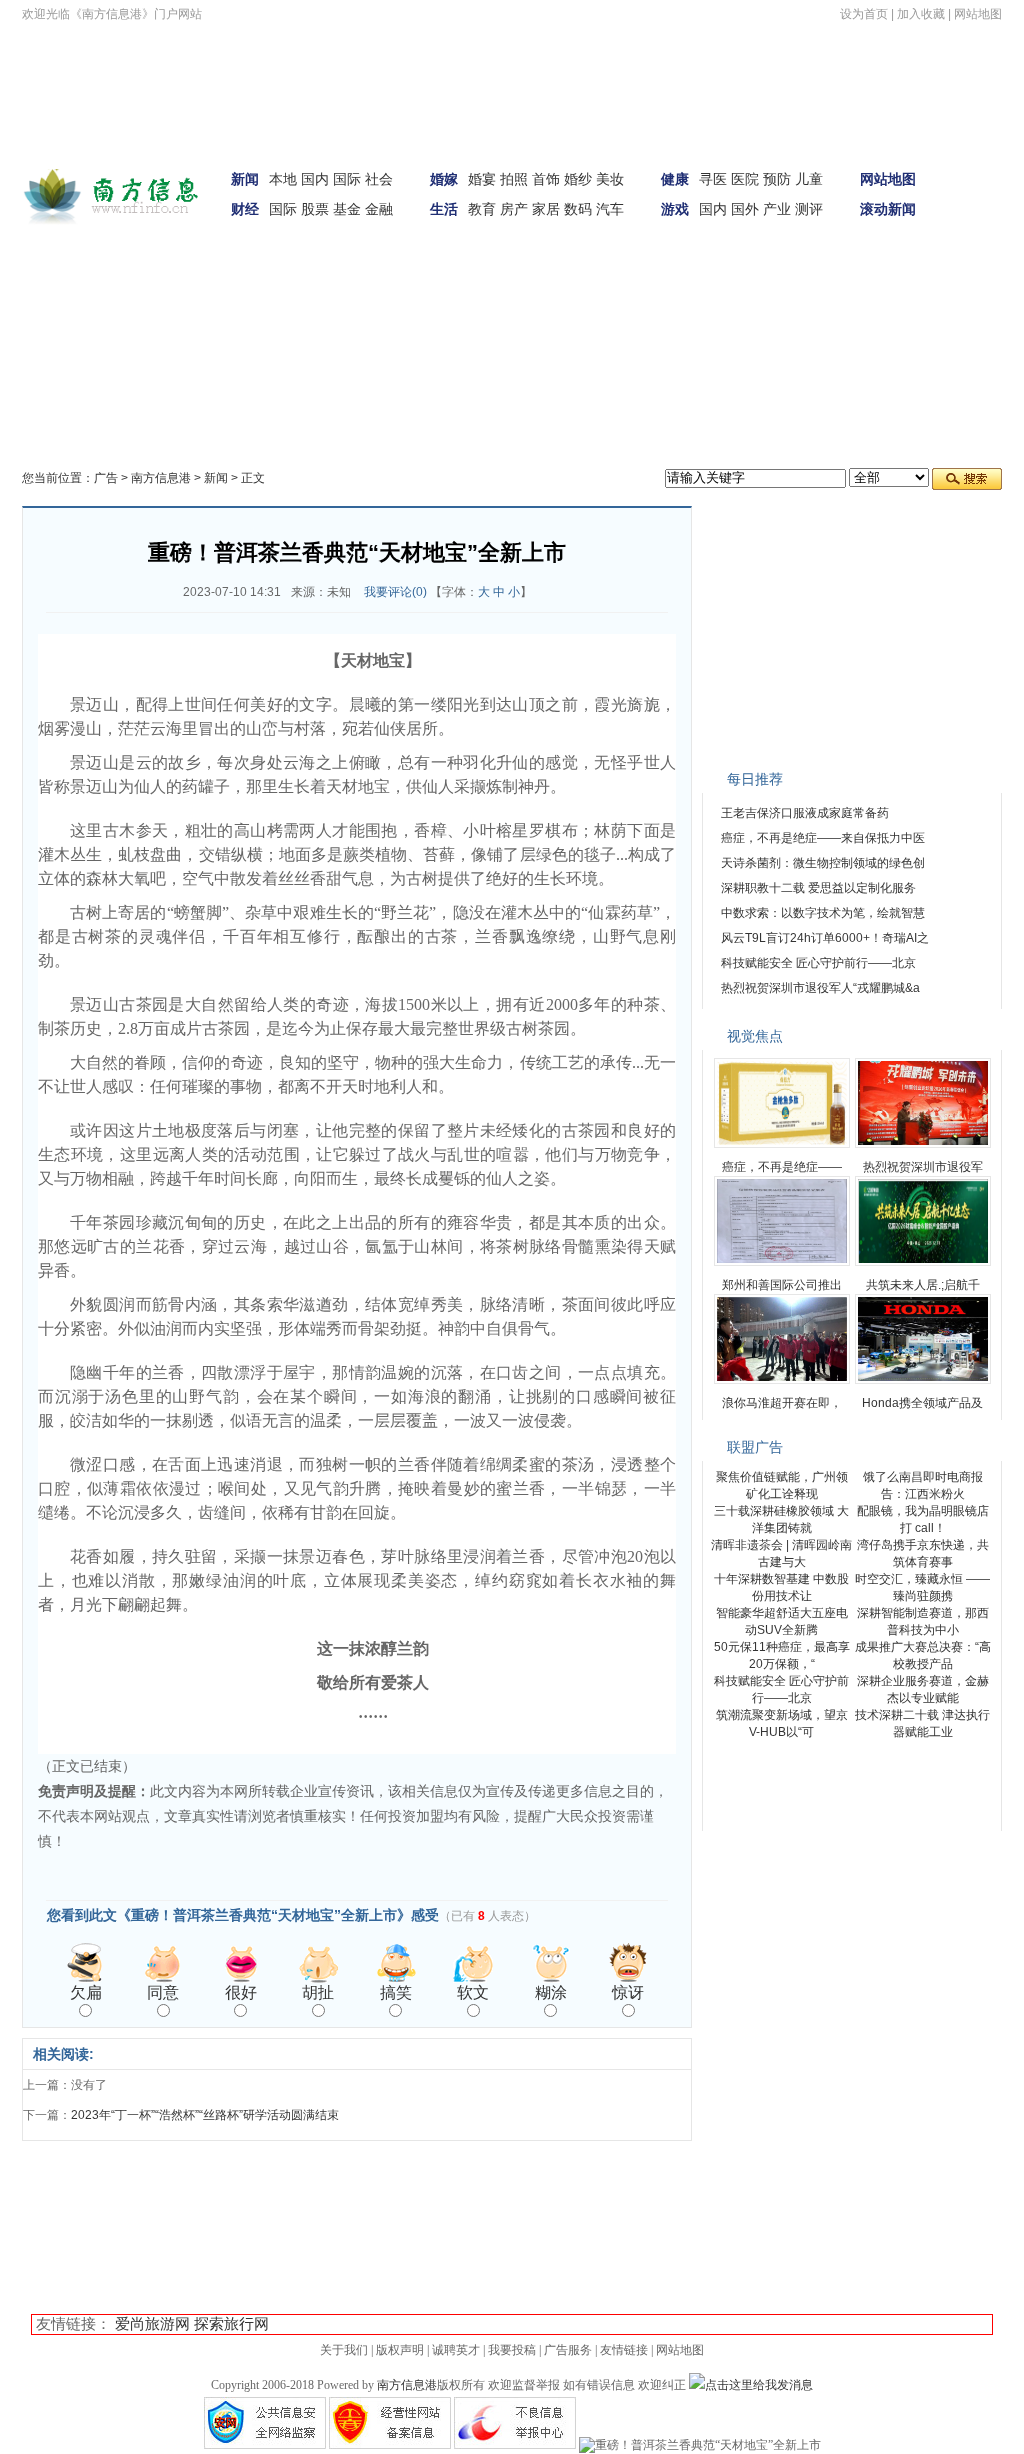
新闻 (245, 179)
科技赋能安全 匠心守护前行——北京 (818, 963)
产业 (777, 209)
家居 (546, 209)
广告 (106, 478)
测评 (809, 209)
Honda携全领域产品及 (922, 1403)
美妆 (610, 179)
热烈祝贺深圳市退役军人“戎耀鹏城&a (820, 988)
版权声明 (400, 2350)
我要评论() (395, 592)
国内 (315, 179)
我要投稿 (512, 2350)
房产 (514, 209)
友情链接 (624, 2350)
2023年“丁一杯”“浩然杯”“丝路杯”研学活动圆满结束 (205, 2115)
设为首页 (864, 14)
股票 (315, 209)
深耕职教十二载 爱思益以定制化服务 (818, 888)
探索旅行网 (231, 2324)
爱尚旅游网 (152, 2324)
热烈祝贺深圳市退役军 (923, 1167)
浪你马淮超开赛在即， (782, 1403)
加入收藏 (921, 14)
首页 (975, 163)
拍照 (514, 179)
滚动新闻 (888, 209)
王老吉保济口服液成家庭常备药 (805, 813)
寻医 (713, 179)
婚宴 (482, 179)
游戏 (675, 209)
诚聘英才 (456, 2350)
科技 (214, 275)
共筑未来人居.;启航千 (923, 1285)
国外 (745, 209)
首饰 (546, 179)
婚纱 (578, 179)
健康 (675, 179)
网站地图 (978, 14)
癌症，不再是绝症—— (782, 1167)
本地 (283, 179)
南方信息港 (161, 478)
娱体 (975, 219)
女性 (162, 275)
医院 (745, 179)
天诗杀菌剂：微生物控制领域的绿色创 (823, 863)
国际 (347, 179)
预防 (777, 179)
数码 (578, 209)
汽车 (610, 209)
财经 (245, 209)
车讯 (58, 275)
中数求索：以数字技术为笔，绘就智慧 (823, 913)
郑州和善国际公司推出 (782, 1285)
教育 (482, 209)
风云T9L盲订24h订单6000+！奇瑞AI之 (825, 938)
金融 (379, 209)
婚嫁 (444, 179)
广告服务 (568, 2350)
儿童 (809, 179)
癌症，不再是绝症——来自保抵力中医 (823, 838)
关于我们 (344, 2350)
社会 (379, 179)
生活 (444, 209)
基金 (347, 209)
